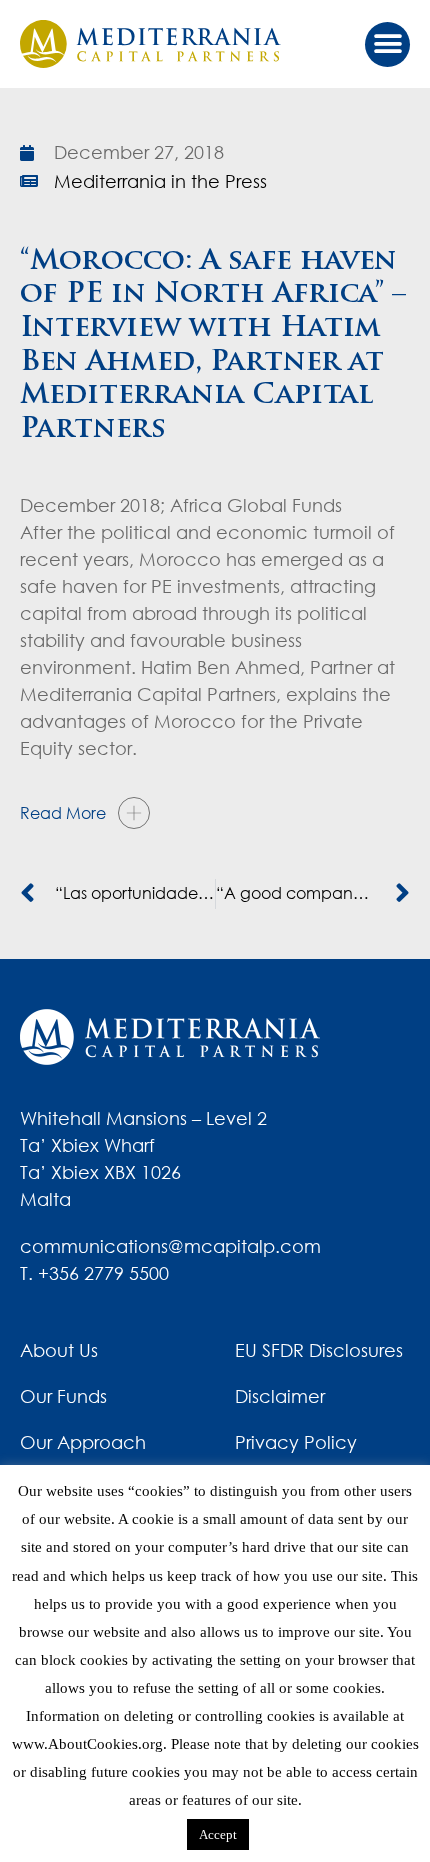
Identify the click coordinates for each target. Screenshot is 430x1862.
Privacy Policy (296, 1442)
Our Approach (83, 1442)
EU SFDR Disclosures (319, 1350)
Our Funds (63, 1396)
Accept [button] (218, 1834)
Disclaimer (280, 1396)
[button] (387, 44)
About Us (59, 1350)
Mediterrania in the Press (160, 181)
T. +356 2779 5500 (94, 1273)
